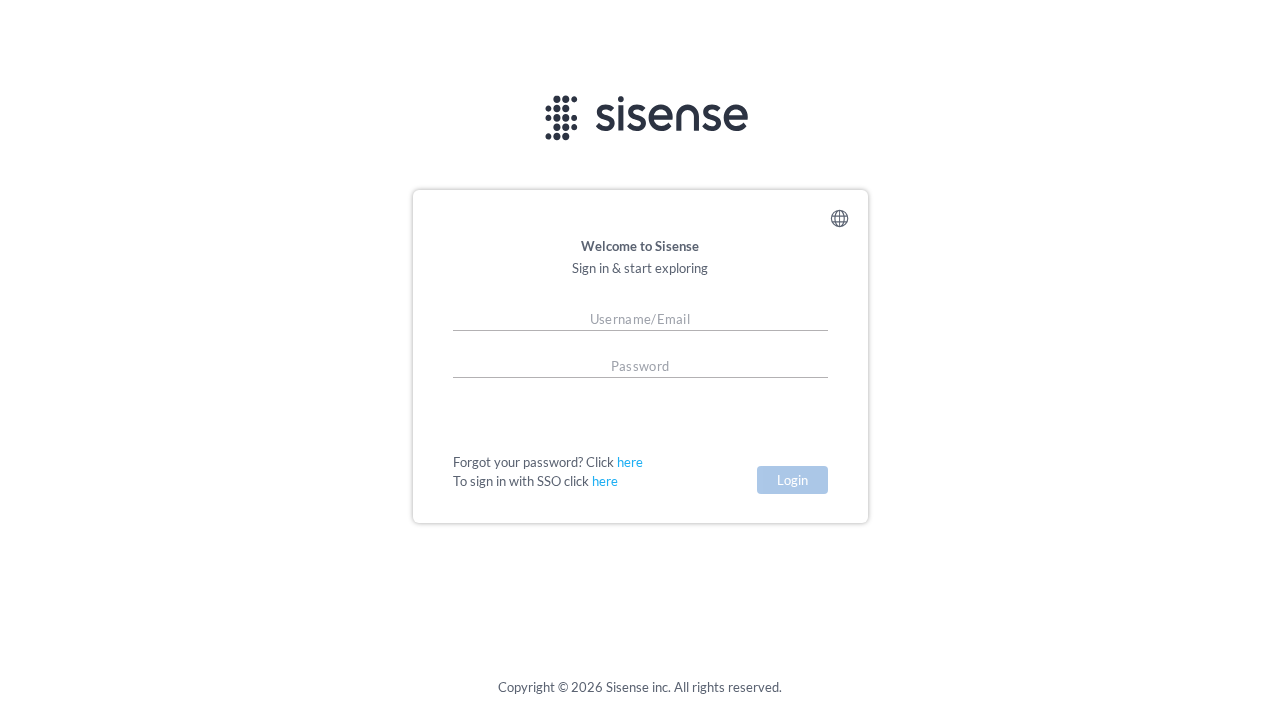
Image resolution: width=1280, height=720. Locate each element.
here (630, 462)
